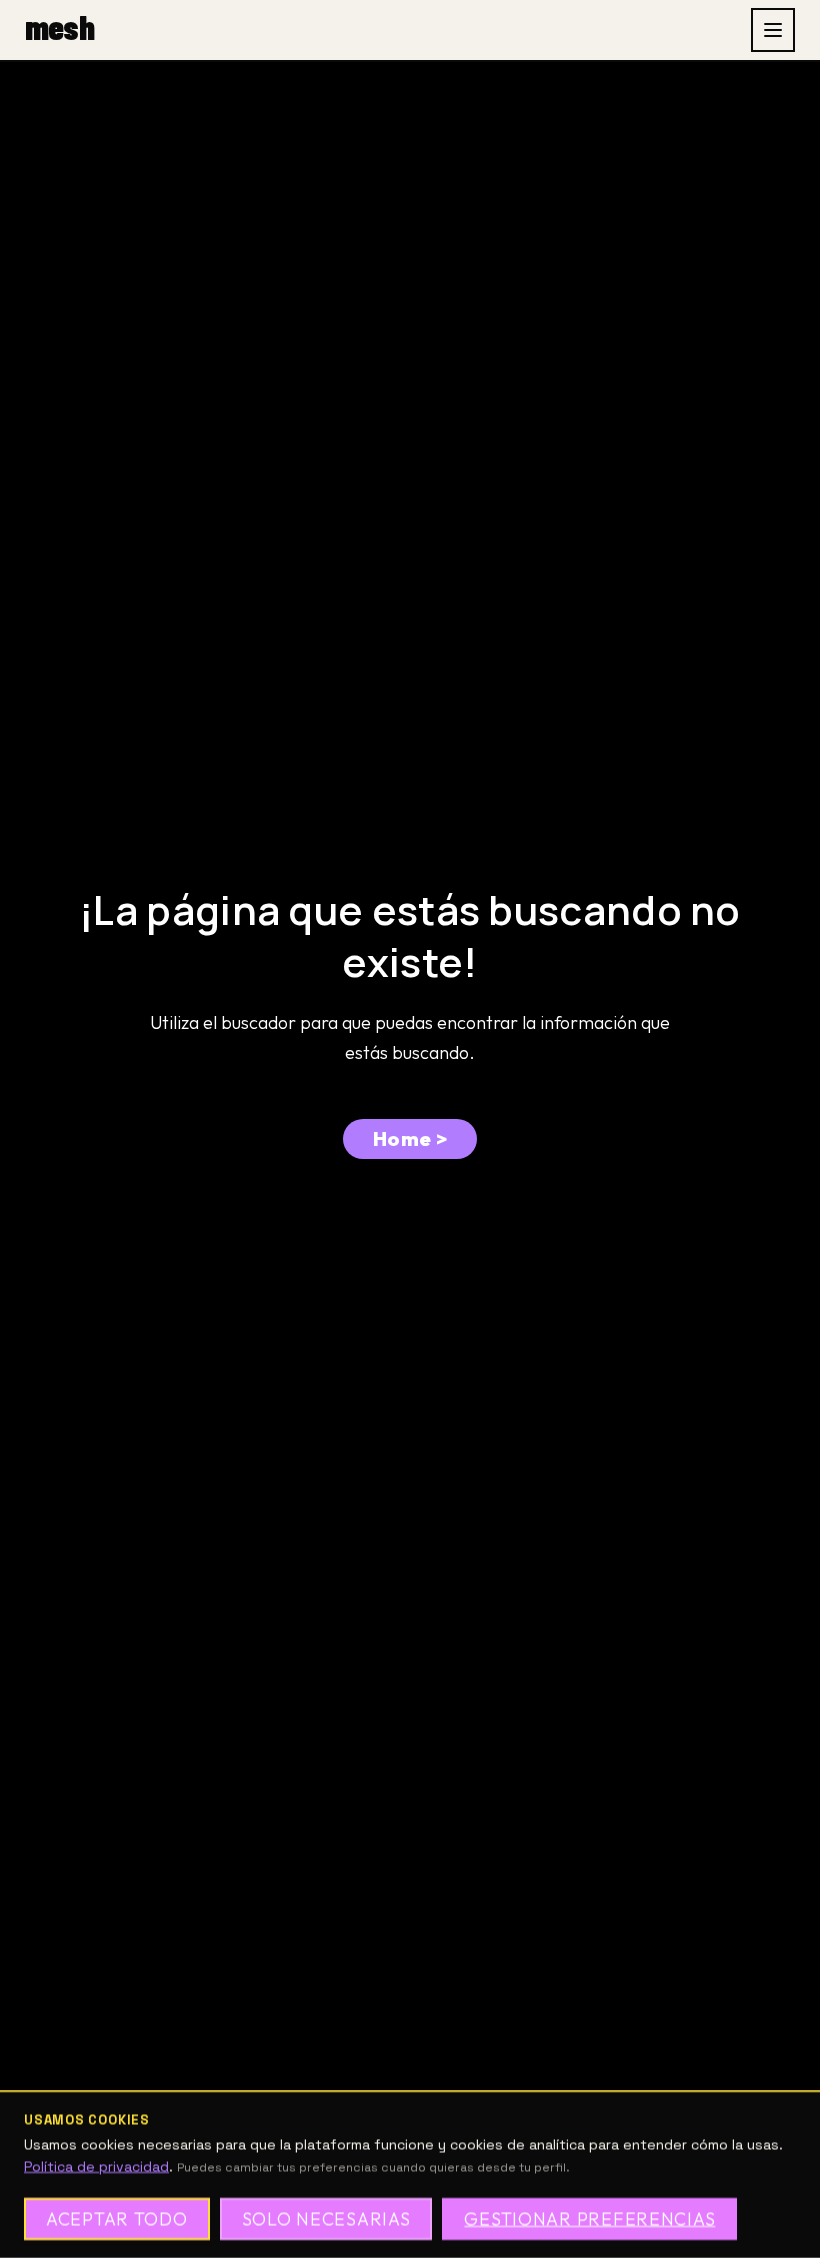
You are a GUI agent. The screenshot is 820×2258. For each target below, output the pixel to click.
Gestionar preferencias (589, 2218)
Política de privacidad (96, 2166)
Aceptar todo (117, 2218)
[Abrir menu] (773, 30)
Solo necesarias (326, 2218)
